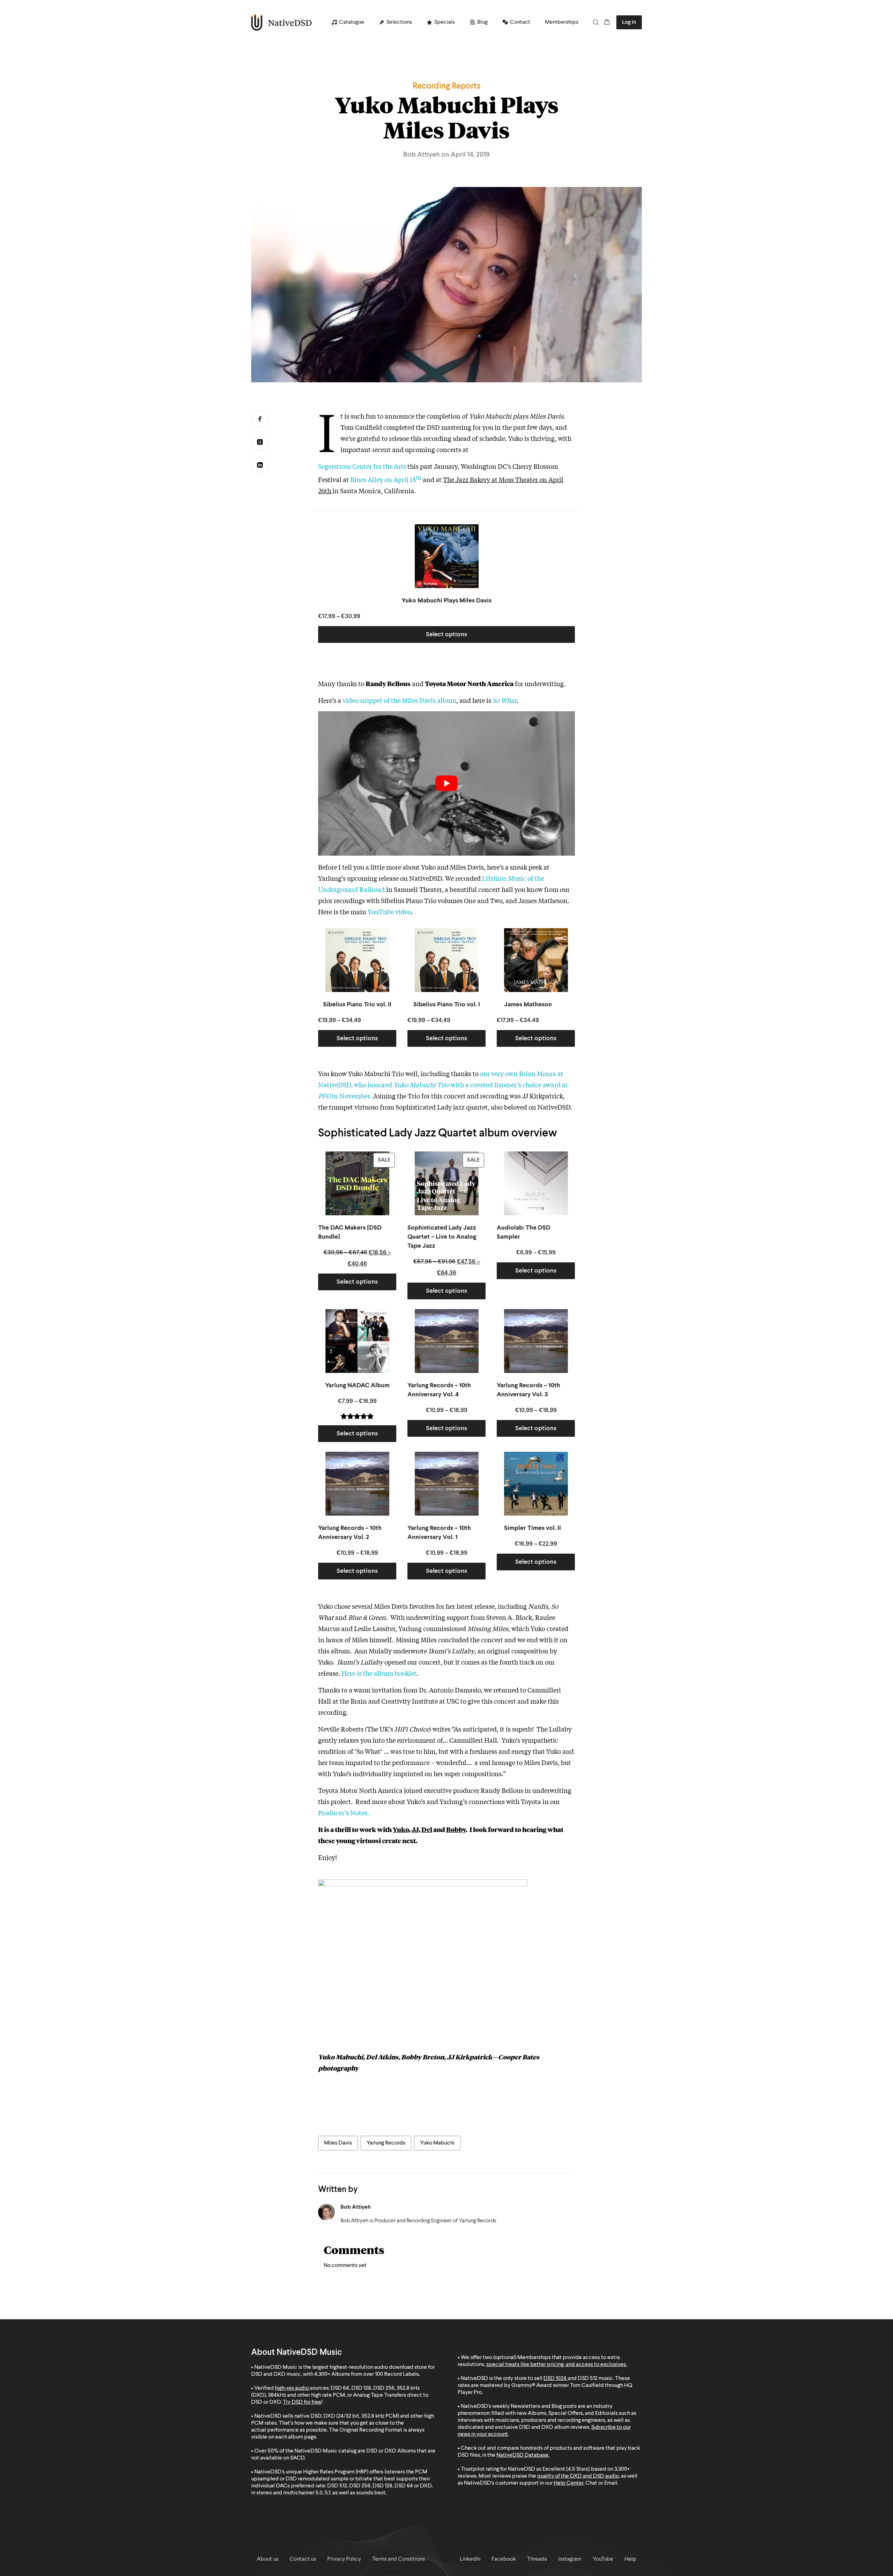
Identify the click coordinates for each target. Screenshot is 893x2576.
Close (533, 2531)
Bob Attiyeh (356, 2207)
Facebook (260, 419)
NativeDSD (282, 22)
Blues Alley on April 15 (386, 479)
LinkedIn (260, 465)
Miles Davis (338, 2143)
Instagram (570, 2559)
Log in (629, 22)
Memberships (562, 22)
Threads (260, 442)
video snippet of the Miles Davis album (399, 700)
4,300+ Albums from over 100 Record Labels (367, 2374)
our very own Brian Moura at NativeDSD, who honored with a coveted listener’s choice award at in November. (443, 1084)
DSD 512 (588, 2379)
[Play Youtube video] (446, 783)
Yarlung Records (386, 2143)
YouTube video (389, 911)
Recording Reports (447, 87)
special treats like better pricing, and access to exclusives (556, 2365)
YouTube (603, 2559)
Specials (445, 22)
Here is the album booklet (379, 1673)
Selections (399, 22)
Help (630, 2559)
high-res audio (292, 2388)
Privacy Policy (344, 2559)
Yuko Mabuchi (437, 2143)
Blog (482, 22)
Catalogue (352, 22)
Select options (446, 634)
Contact (520, 22)
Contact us (303, 2559)
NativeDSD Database (522, 2455)
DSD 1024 (555, 2379)
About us (268, 2559)
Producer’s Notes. (344, 1812)
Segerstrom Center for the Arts (362, 466)
